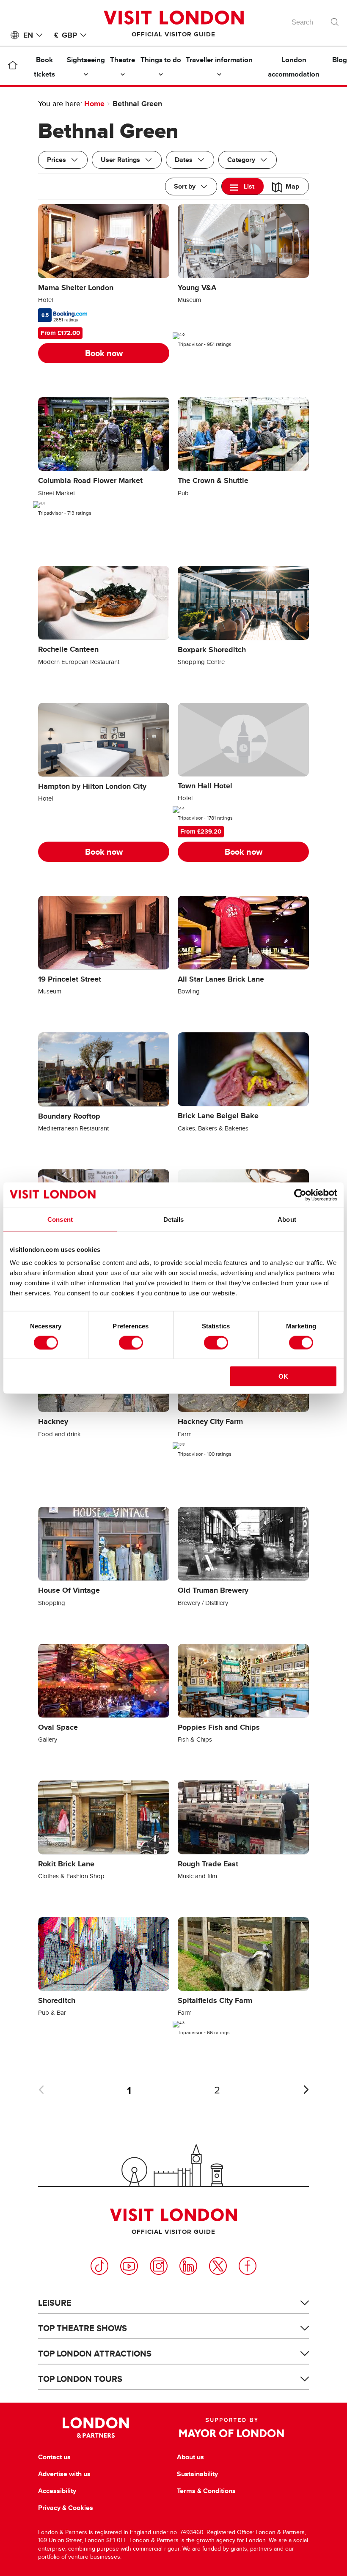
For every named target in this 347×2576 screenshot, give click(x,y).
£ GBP (66, 35)
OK (283, 1376)
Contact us (54, 2457)
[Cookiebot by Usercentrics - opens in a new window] (300, 1195)
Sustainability (197, 2474)
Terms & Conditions (206, 2491)
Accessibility (57, 2491)
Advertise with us (64, 2474)
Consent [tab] (60, 1219)
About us (190, 2457)
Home (94, 104)
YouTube (129, 2266)
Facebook (248, 2266)
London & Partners (96, 2428)
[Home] (12, 67)
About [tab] (287, 1219)
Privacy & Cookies (66, 2508)
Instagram (159, 2266)
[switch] (131, 1342)
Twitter (218, 2266)
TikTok (99, 2266)
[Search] (335, 20)
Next (306, 2090)
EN (28, 35)
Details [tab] (174, 1219)
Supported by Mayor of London (231, 2428)
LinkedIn (188, 2266)
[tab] (243, 186)
